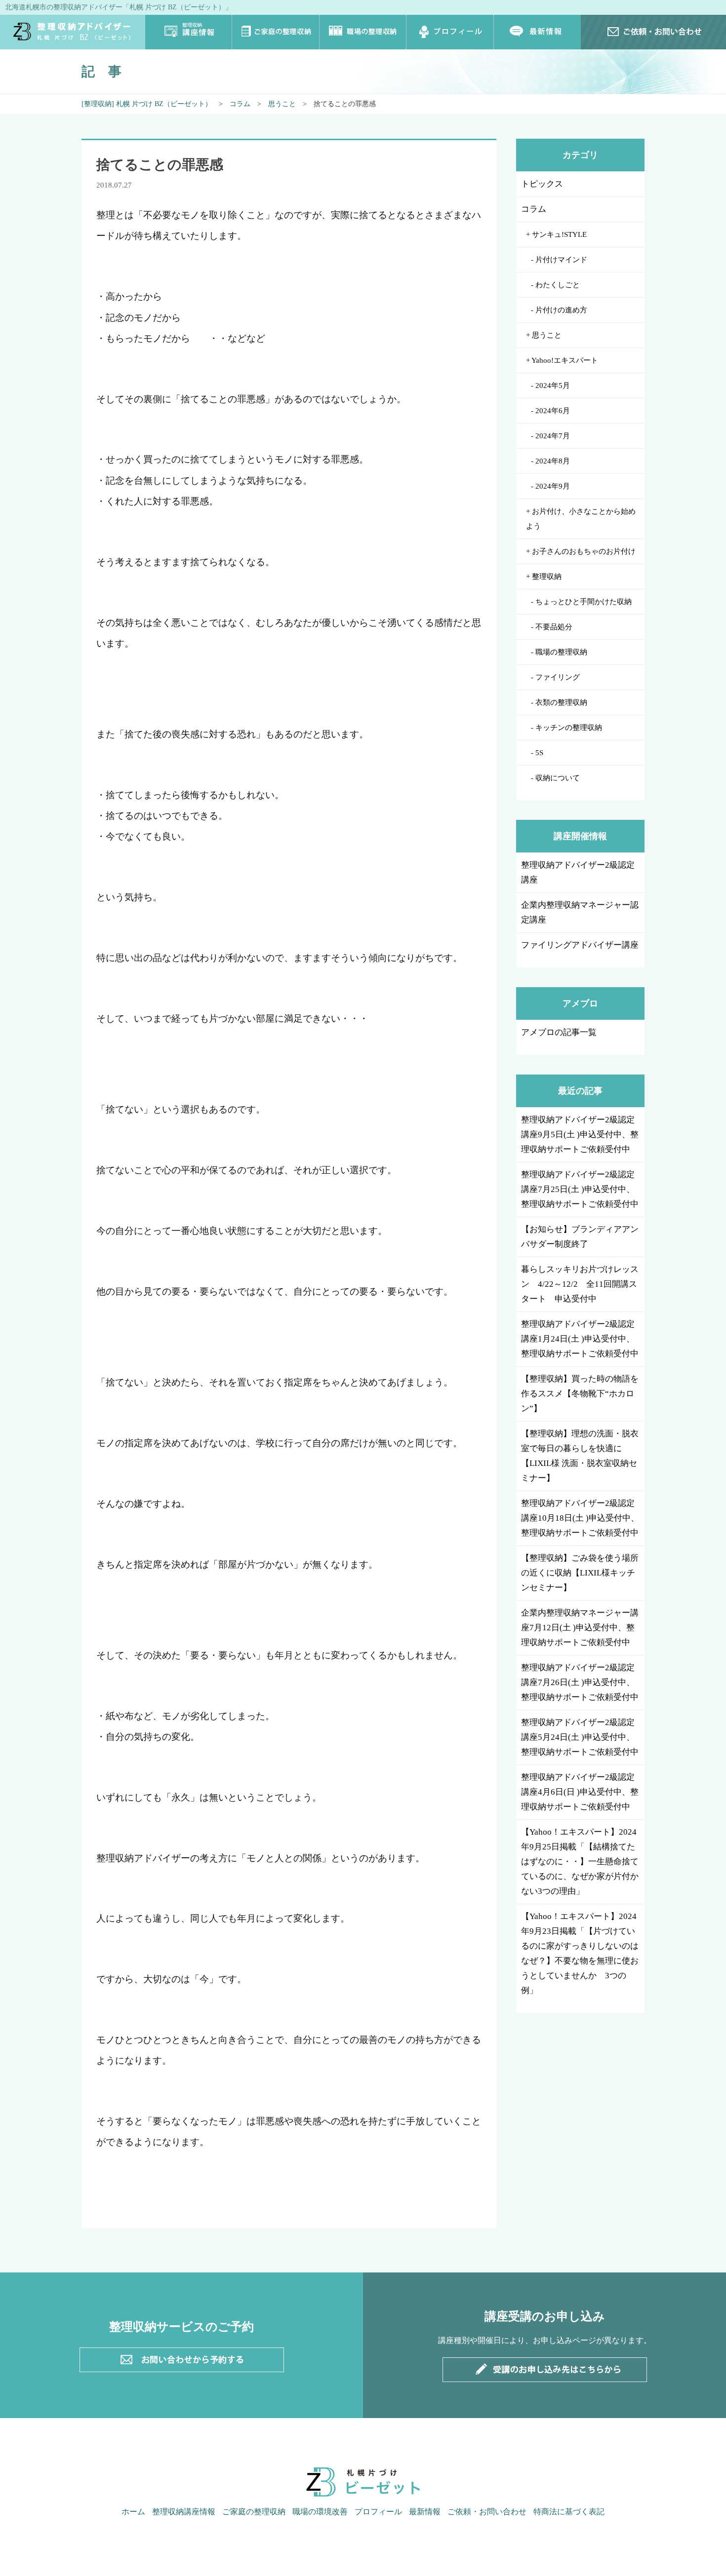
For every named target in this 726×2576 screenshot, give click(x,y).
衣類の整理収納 (561, 702)
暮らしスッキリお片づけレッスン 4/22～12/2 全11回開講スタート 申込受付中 (580, 1284)
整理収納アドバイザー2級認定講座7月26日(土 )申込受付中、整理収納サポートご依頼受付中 (580, 1682)
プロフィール (450, 32)
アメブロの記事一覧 (559, 1032)
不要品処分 (554, 627)
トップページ (73, 32)
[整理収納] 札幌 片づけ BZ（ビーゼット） (147, 104)
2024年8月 (553, 461)
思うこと (282, 104)
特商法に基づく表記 (569, 2512)
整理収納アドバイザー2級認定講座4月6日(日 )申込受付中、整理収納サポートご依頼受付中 (580, 1792)
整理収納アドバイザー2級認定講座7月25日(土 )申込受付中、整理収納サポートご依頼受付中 (580, 1189)
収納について (558, 778)
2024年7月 (553, 436)
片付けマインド (561, 260)
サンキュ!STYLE (559, 234)
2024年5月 (553, 385)
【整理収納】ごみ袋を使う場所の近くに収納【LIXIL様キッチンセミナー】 (580, 1573)
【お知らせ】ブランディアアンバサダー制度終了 (580, 1237)
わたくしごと (558, 285)
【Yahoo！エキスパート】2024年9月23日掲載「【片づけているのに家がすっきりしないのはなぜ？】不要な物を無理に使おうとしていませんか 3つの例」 (580, 1953)
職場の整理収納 (363, 32)
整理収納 (547, 577)
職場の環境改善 (320, 2512)
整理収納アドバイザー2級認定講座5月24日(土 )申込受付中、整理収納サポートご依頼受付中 (580, 1737)
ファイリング (558, 677)
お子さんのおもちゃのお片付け (584, 551)
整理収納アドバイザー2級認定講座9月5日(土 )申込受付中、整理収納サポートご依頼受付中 (580, 1134)
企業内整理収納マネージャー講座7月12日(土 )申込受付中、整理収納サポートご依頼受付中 (580, 1628)
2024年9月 (553, 486)
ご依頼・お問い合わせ (487, 2512)
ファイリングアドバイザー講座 (580, 945)
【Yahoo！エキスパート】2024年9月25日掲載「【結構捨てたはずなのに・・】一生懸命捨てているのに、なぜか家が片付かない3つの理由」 (580, 1862)
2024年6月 (553, 411)
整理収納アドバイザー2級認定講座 (578, 872)
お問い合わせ (653, 32)
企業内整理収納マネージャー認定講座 (580, 912)
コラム (240, 104)
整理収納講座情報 (189, 32)
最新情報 (537, 32)
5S (539, 753)
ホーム (133, 2512)
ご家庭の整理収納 (276, 32)
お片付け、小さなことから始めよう (581, 519)
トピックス (542, 184)
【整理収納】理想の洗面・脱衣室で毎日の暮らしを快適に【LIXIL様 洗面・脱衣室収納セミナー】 (580, 1456)
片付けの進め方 (561, 310)
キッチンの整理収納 (569, 728)
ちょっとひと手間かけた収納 (584, 602)
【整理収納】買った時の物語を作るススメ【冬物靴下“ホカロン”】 (580, 1394)
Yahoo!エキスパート (565, 360)
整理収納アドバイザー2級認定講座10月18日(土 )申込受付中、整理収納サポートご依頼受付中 (580, 1518)
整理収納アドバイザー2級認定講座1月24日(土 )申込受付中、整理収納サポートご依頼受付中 (580, 1339)
